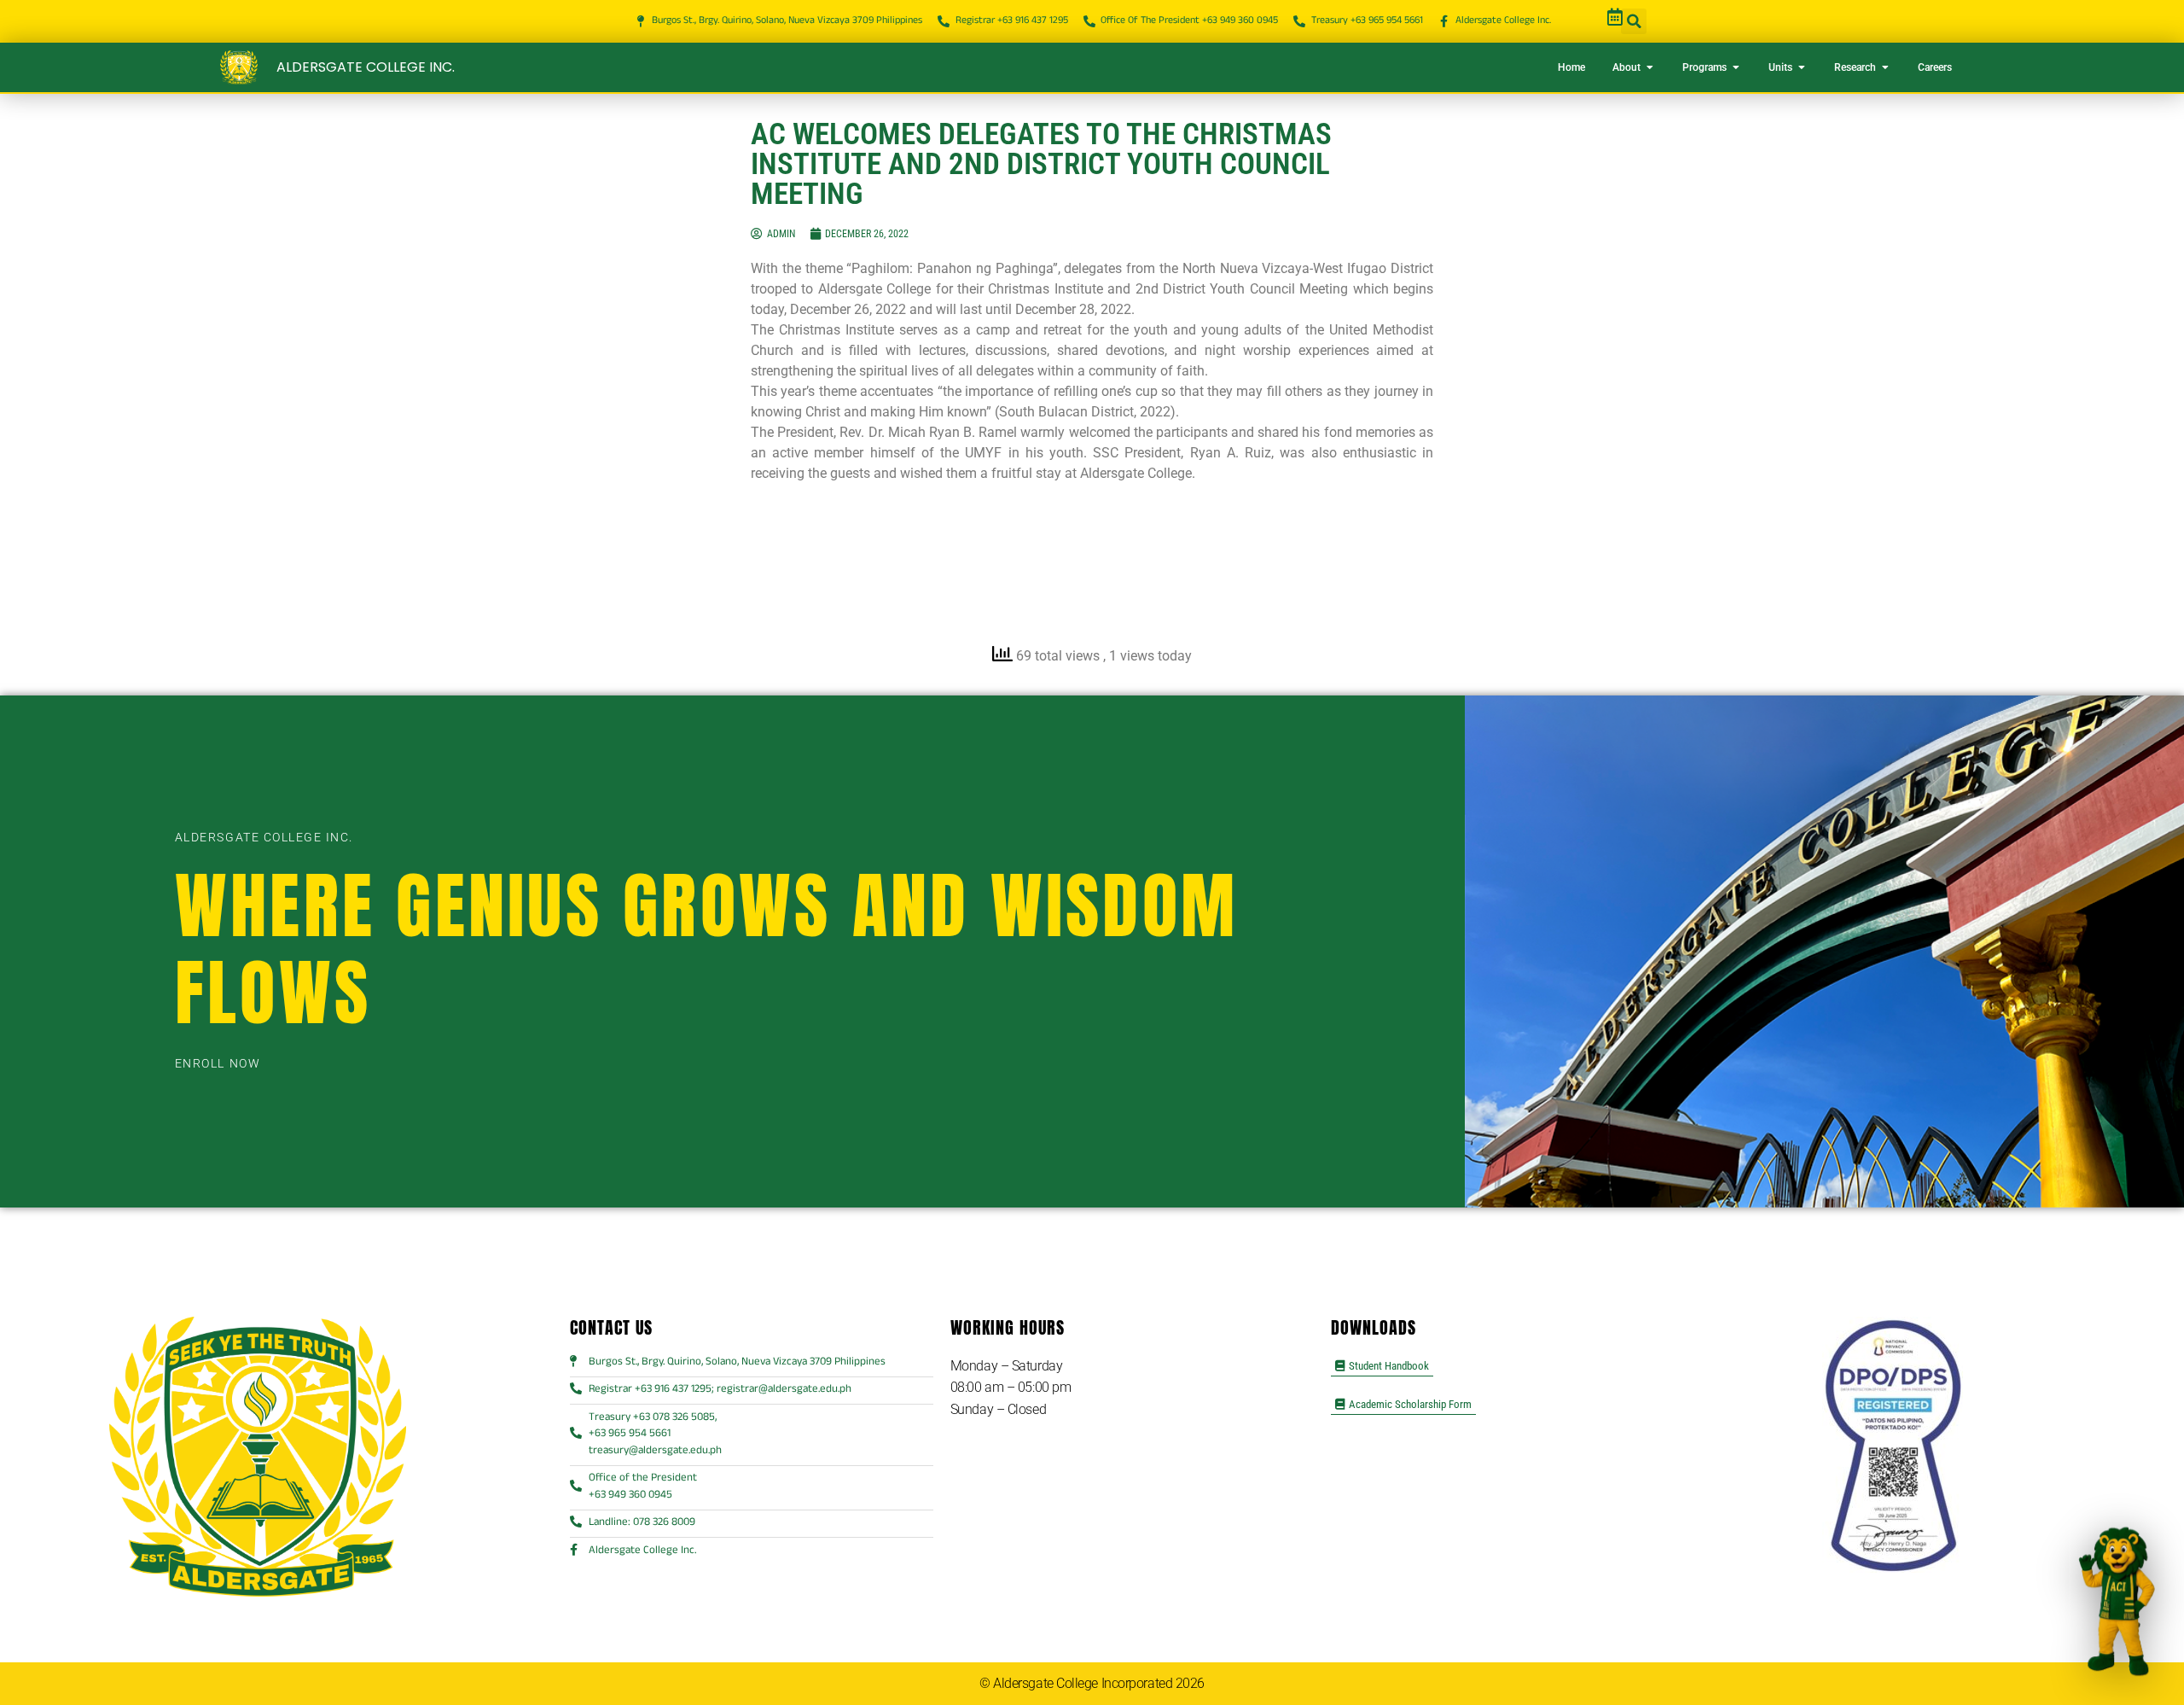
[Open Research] (1885, 67)
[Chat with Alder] (2117, 1602)
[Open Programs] (1736, 67)
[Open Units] (1802, 67)
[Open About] (1650, 67)
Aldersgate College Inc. (366, 67)
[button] (1634, 21)
